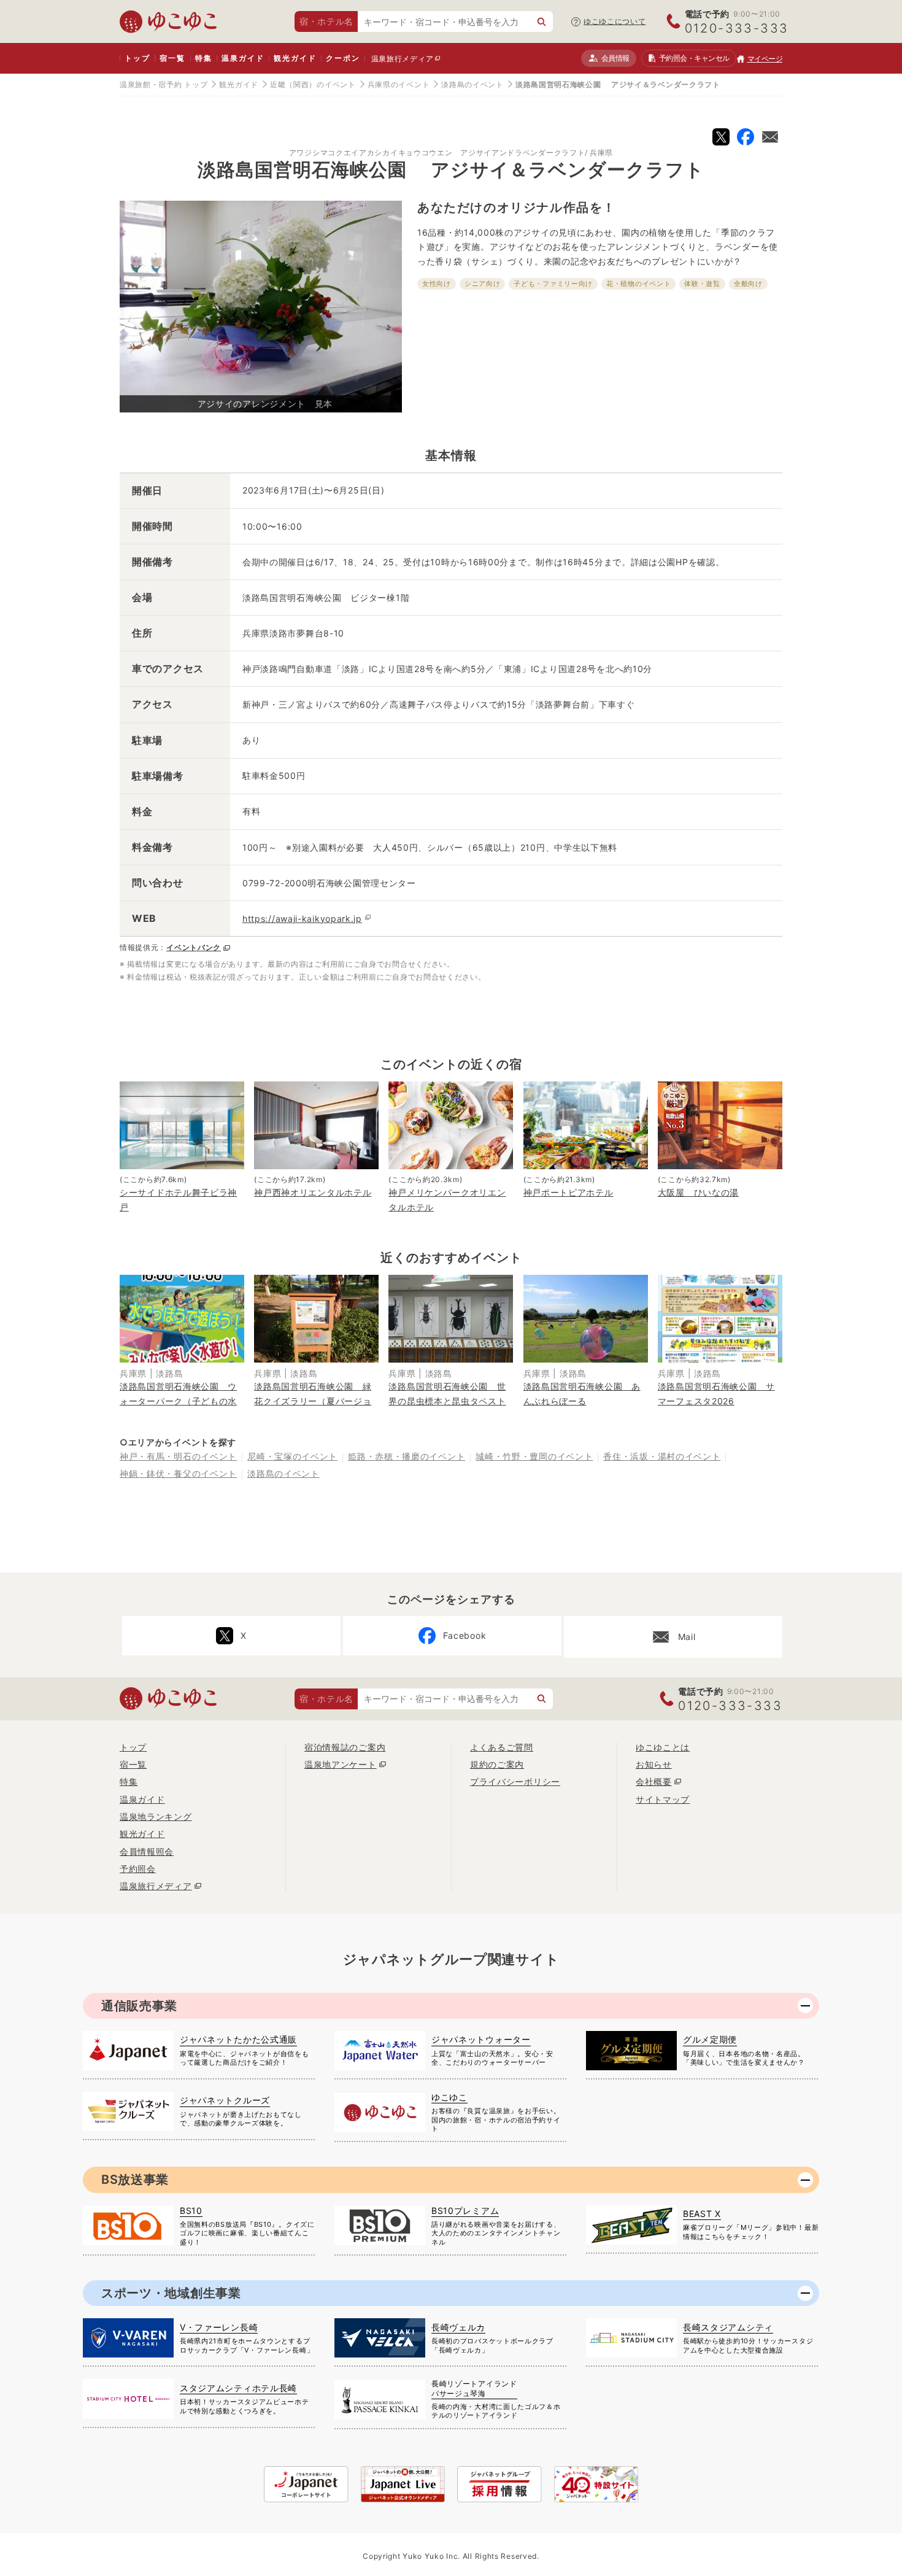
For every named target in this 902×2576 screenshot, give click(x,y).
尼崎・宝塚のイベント (292, 1456)
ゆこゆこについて (615, 21)
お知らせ (654, 1764)
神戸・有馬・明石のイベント (178, 1456)
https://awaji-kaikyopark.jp (302, 919)
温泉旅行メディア (403, 59)
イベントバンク (194, 947)
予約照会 (694, 58)
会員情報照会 (147, 1851)
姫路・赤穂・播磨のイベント (407, 1456)
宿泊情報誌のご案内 (345, 1747)
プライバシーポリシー (515, 1781)
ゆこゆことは (663, 1747)
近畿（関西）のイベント (313, 84)
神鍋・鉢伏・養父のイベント (178, 1473)
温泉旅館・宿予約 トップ (164, 84)
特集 (204, 58)
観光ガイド (295, 58)
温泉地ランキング (156, 1816)
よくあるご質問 (502, 1747)
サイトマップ (663, 1799)
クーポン (343, 58)
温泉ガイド (243, 58)
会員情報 (615, 58)
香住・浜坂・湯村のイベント (662, 1456)
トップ (137, 58)
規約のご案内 (497, 1764)
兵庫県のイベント (399, 84)
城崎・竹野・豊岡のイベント (534, 1456)
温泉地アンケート (341, 1764)
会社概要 (654, 1781)
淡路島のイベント (472, 84)
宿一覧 (172, 58)
